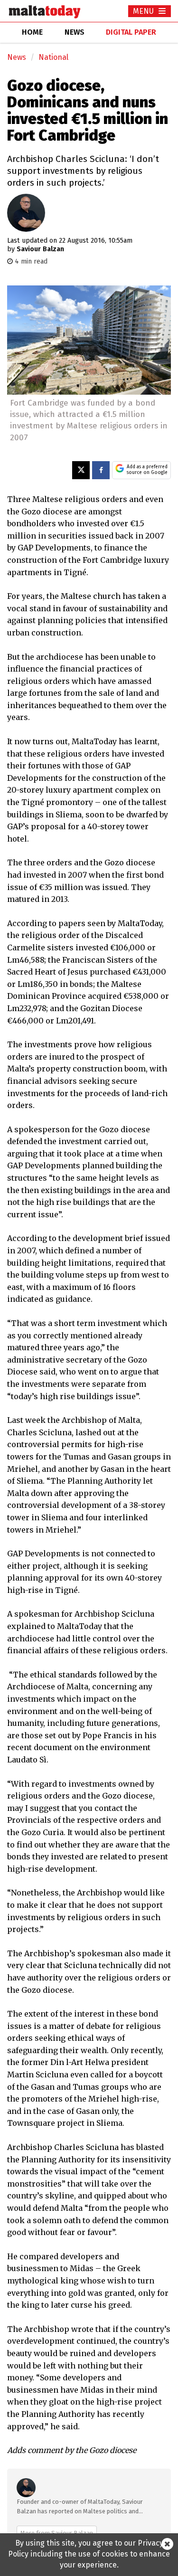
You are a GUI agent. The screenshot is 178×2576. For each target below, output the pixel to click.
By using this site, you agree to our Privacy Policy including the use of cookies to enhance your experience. (89, 2554)
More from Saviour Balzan (57, 2533)
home (32, 32)
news (75, 32)
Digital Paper (131, 32)
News (17, 57)
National (53, 57)
